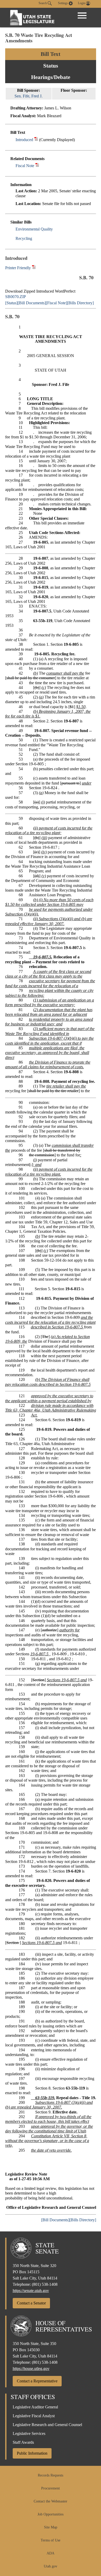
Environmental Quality (34, 229)
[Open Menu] (82, 16)
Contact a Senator (31, 2303)
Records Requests (51, 2475)
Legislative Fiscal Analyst (34, 2416)
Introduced (24, 140)
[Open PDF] (36, 140)
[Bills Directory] (80, 303)
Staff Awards (23, 2442)
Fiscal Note (25, 166)
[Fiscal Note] (56, 303)
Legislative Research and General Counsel (47, 2425)
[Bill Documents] (32, 303)
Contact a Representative (37, 2381)
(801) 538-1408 (45, 2284)
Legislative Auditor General (35, 2407)
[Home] (32, 18)
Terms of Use (51, 2540)
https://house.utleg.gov (31, 2369)
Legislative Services (29, 2433)
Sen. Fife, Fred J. (28, 96)
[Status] (11, 303)
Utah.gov (51, 2566)
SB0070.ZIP (16, 297)
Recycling (24, 238)
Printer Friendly (19, 268)
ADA (51, 2553)
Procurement (51, 2488)
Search (43, 3)
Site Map (51, 2527)
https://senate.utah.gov (31, 2291)
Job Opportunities (51, 2514)
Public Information (32, 2453)
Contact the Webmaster (51, 2501)
